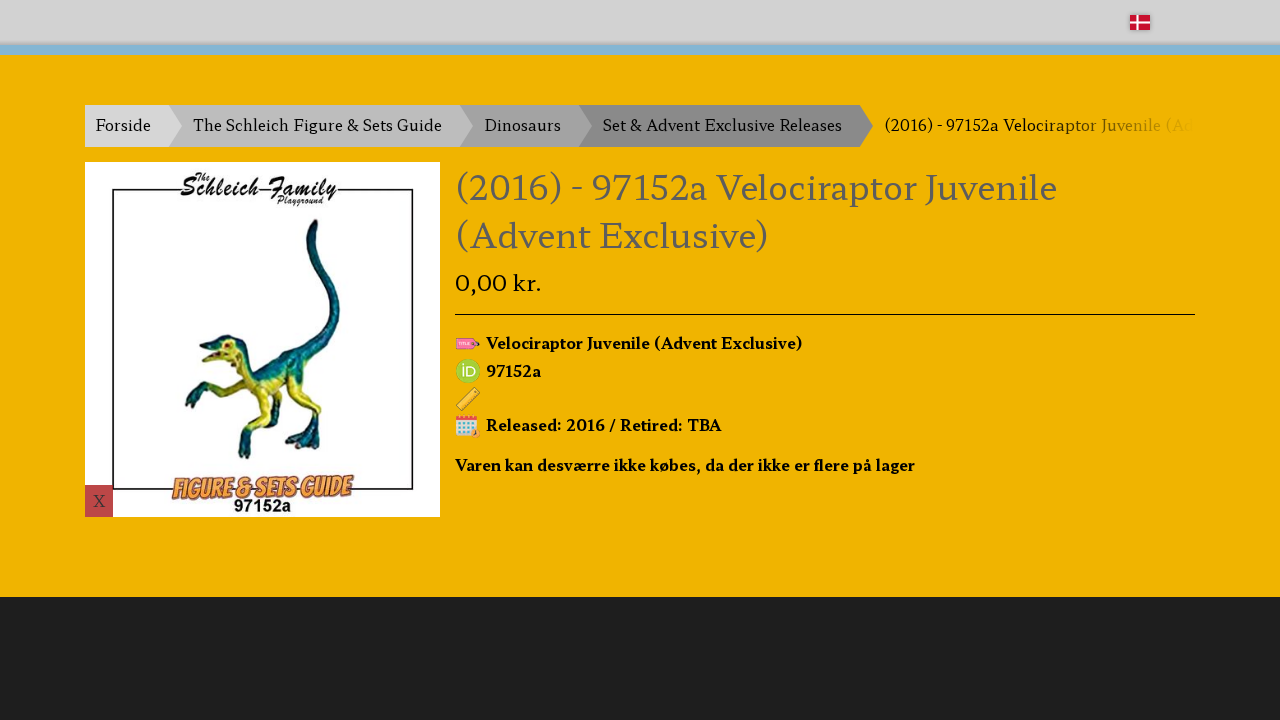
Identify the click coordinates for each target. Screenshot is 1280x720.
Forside (123, 124)
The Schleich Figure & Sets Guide (317, 124)
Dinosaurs (522, 124)
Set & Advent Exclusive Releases (722, 124)
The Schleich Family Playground (207, 21)
